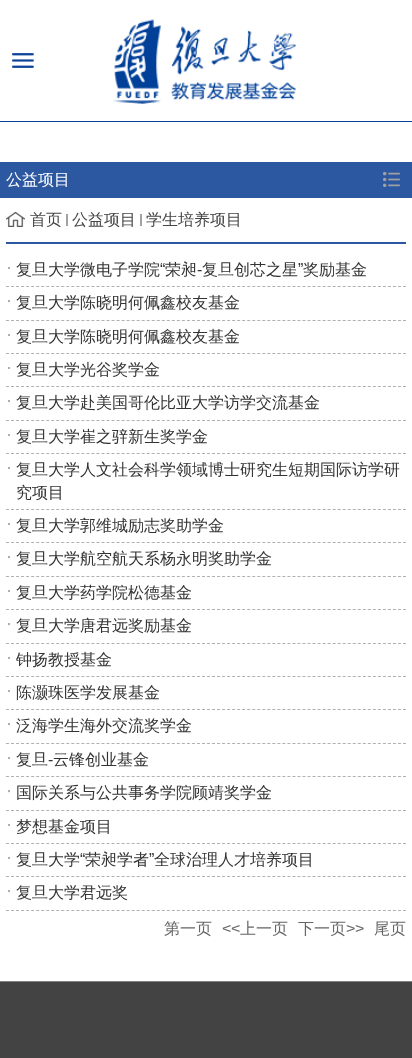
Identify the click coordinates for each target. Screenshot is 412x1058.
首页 (46, 219)
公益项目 (104, 219)
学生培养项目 (194, 219)
